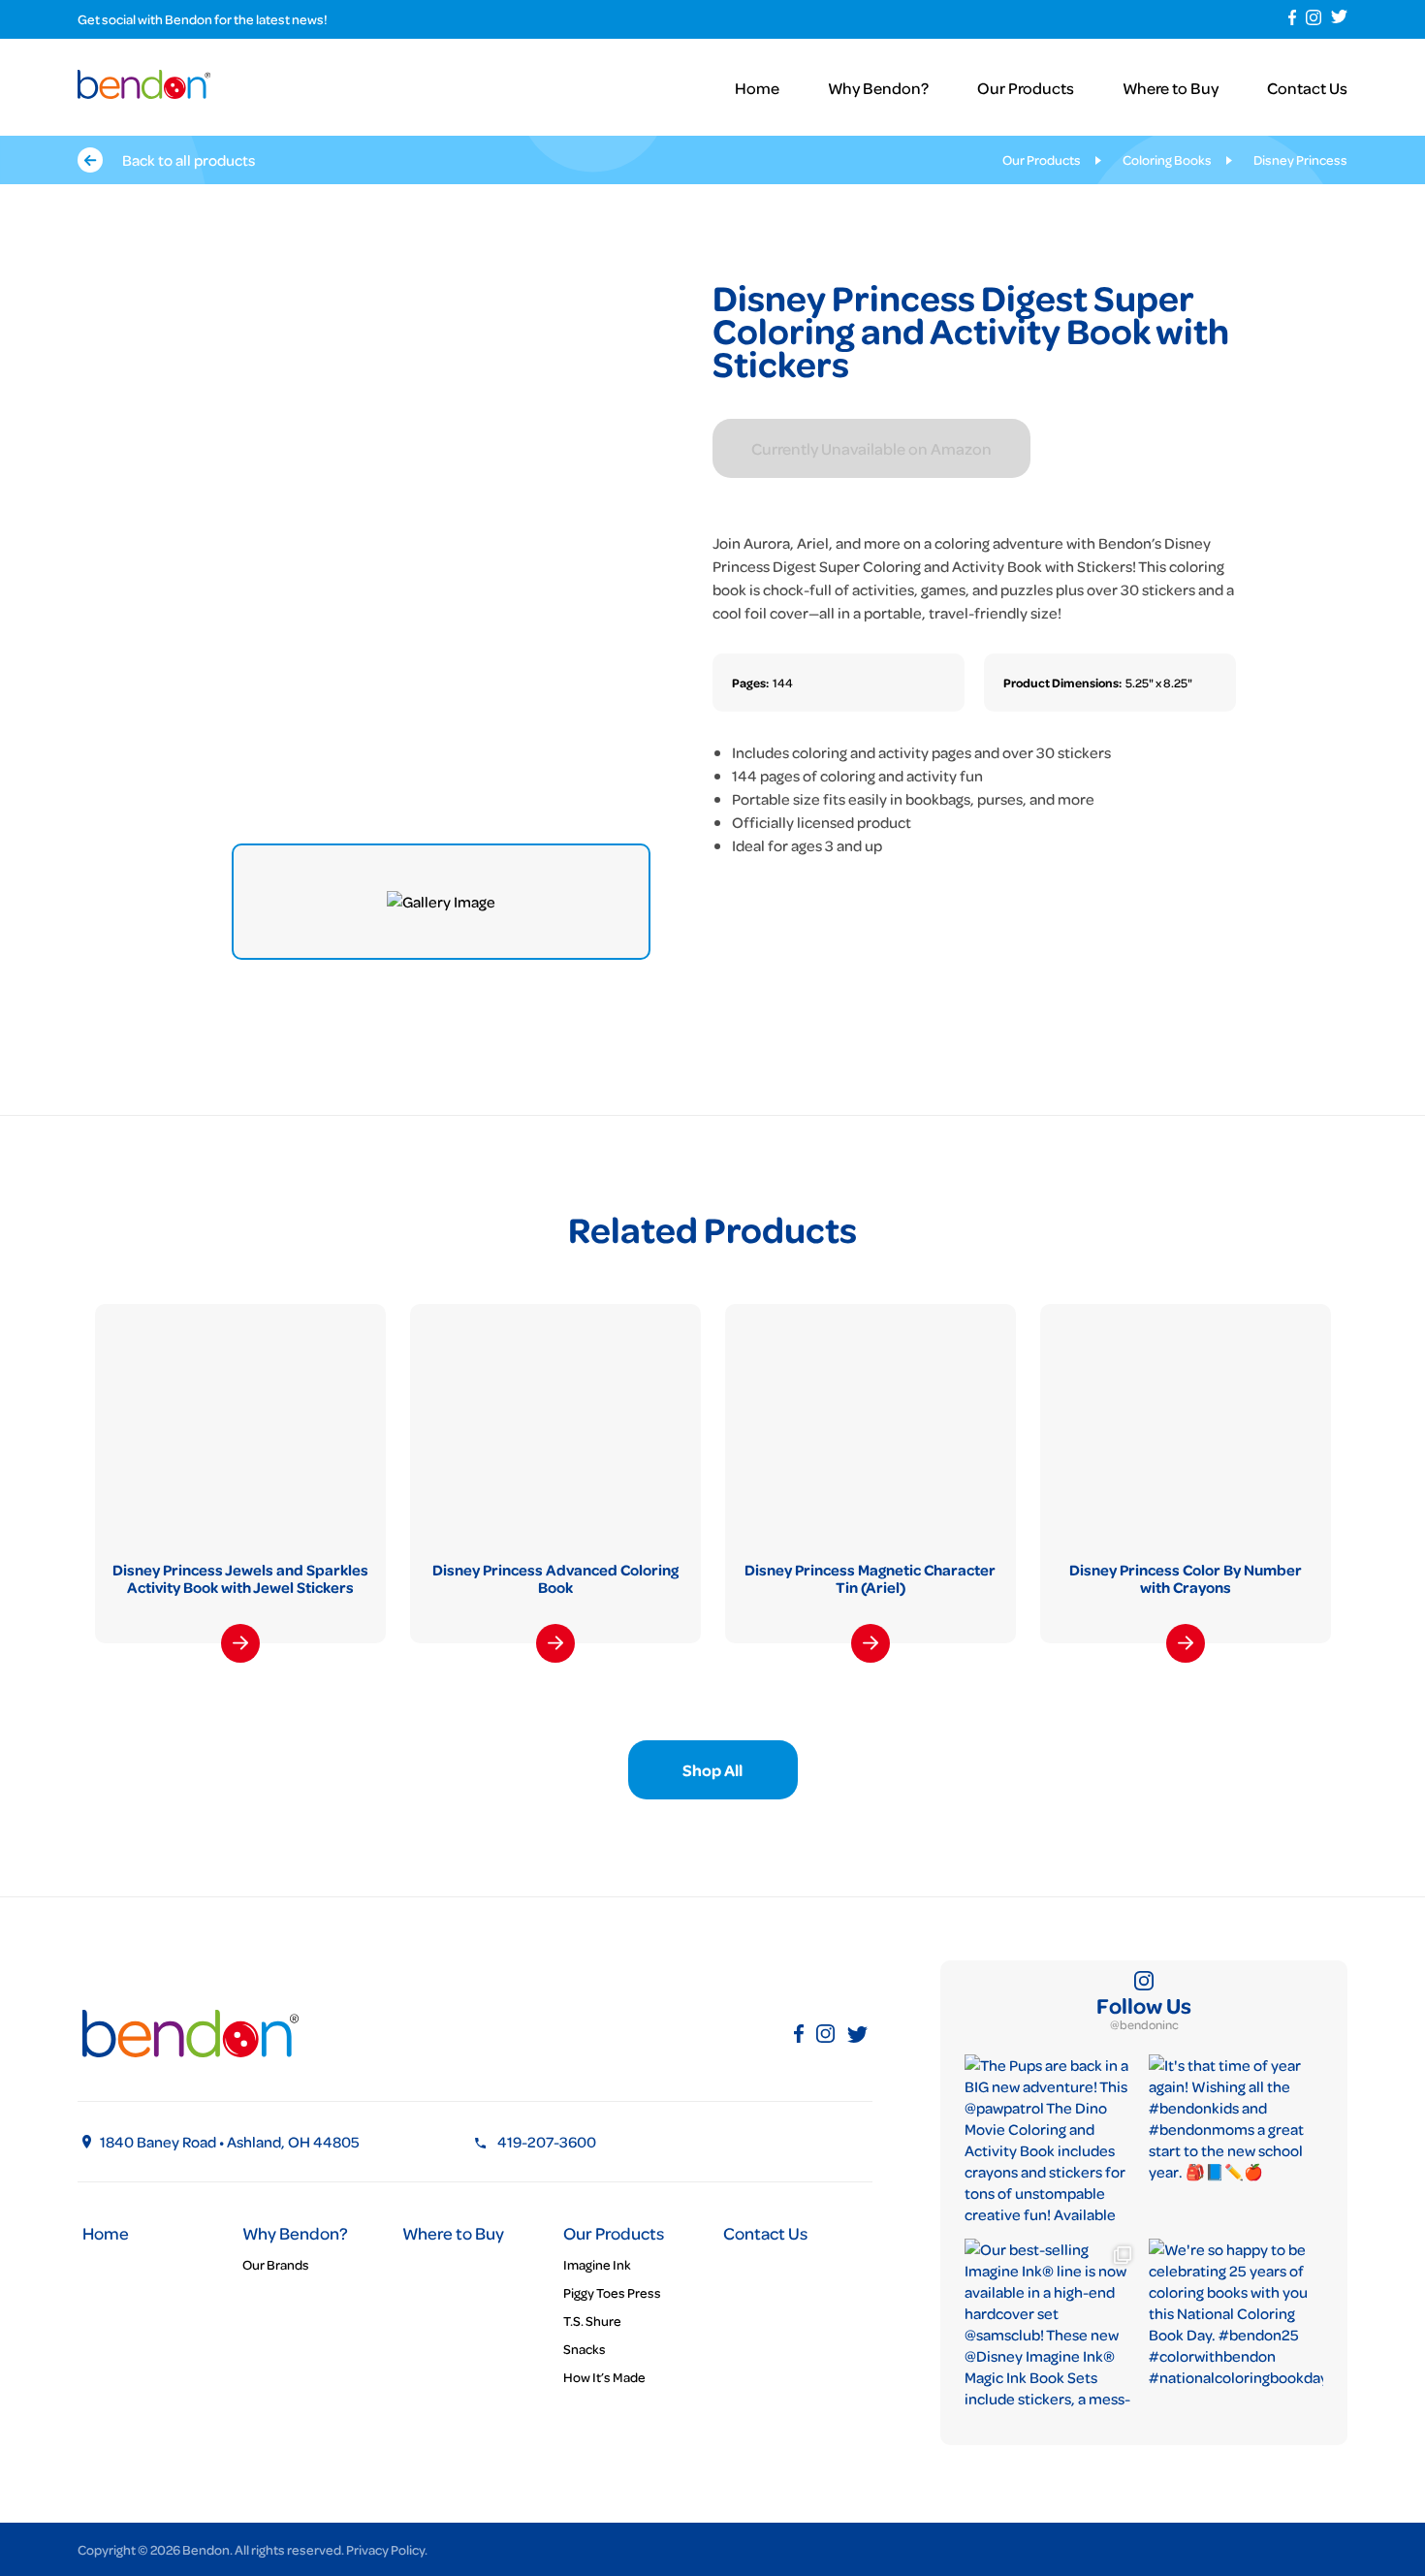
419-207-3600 (547, 2142)
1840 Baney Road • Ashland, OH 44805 (230, 2142)
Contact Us (1307, 88)
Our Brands (276, 2264)
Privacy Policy (385, 2549)
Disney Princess (1300, 159)
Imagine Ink (597, 2264)
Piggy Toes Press (612, 2292)
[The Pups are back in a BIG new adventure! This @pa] (1052, 2142)
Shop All (712, 1770)
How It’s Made (604, 2377)
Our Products (1026, 88)
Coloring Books (1167, 159)
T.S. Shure (592, 2321)
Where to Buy (1171, 88)
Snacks (585, 2349)
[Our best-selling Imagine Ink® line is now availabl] (1052, 2326)
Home (757, 88)
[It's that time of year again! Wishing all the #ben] (1236, 2142)
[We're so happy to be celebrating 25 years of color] (1236, 2326)
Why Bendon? (878, 88)
